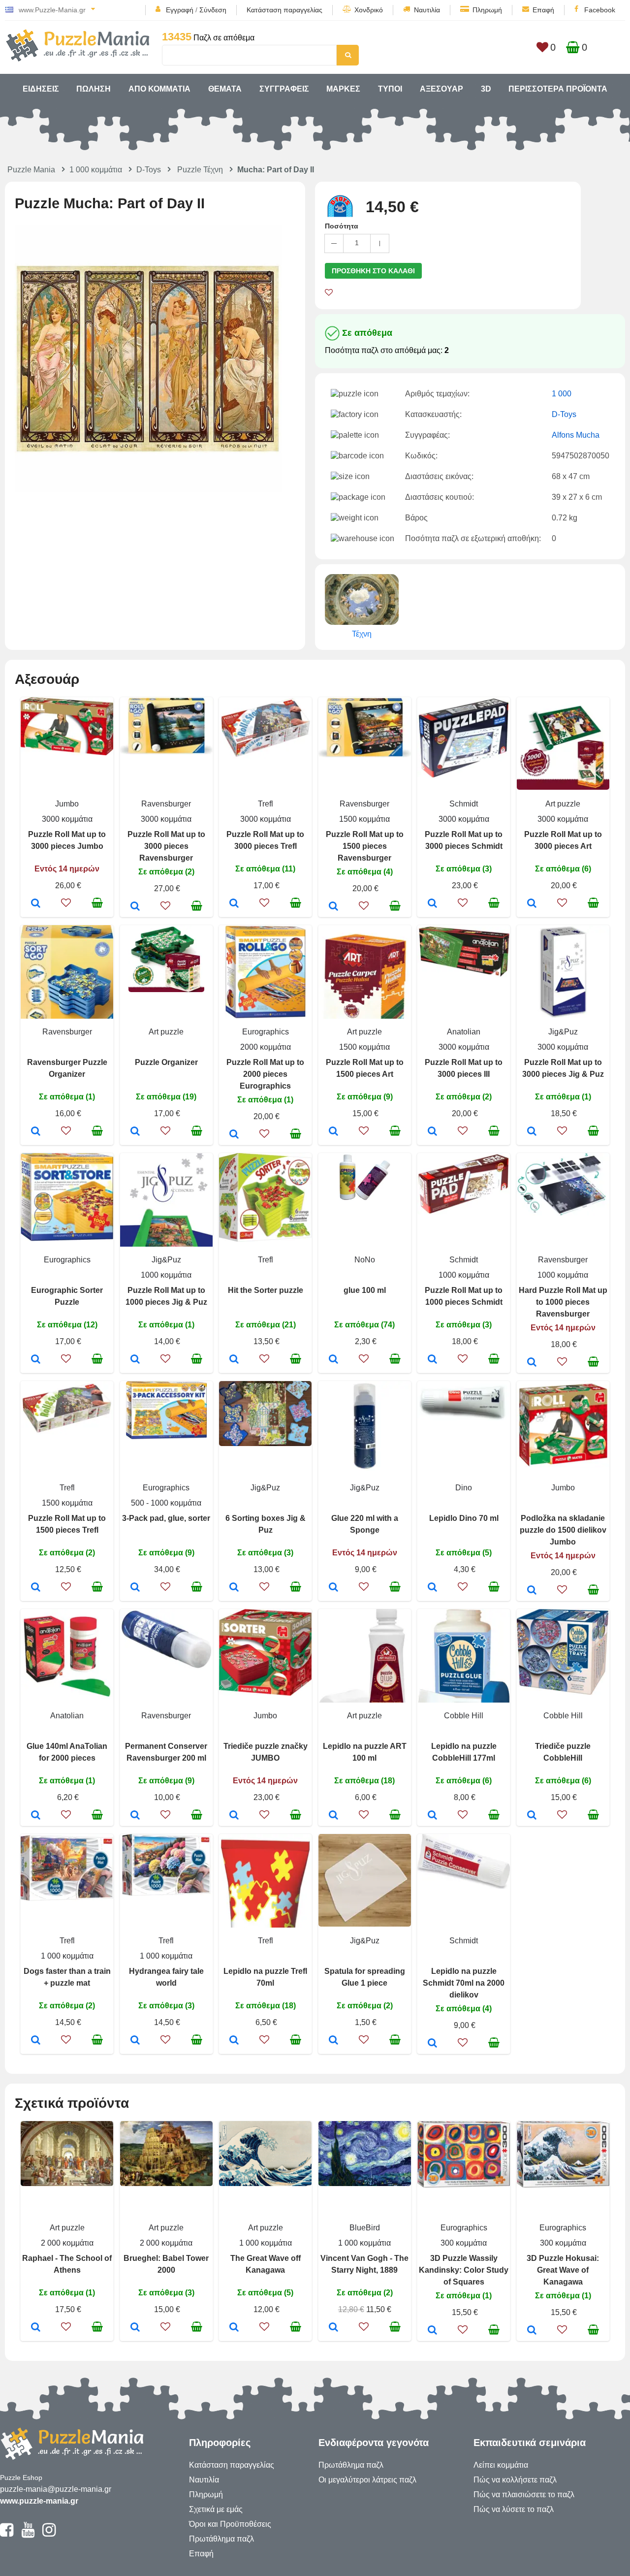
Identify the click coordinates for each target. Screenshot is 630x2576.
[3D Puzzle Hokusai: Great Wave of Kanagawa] (532, 2331)
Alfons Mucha (576, 435)
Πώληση (94, 89)
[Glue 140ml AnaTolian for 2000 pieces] (36, 1816)
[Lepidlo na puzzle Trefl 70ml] (234, 2041)
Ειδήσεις (41, 89)
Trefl (266, 804)
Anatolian (464, 1032)
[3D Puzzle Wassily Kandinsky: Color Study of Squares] (432, 2331)
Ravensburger (166, 804)
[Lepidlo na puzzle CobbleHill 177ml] (432, 1816)
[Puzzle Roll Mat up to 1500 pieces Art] (333, 1132)
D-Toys (149, 170)
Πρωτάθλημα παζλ (221, 2539)
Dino (464, 1488)
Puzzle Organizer (166, 1062)
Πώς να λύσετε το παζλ (514, 2509)
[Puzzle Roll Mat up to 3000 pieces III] (432, 1132)
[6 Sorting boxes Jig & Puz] (234, 1588)
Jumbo (67, 804)
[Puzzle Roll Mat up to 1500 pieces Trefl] (36, 1588)
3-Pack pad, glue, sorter (166, 1518)
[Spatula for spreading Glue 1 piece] (333, 2041)
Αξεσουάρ (441, 89)
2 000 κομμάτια (67, 2243)
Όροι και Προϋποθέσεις (230, 2524)
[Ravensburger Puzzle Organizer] (36, 1132)
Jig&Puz (563, 1032)
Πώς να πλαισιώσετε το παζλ (524, 2495)
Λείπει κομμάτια (501, 2465)
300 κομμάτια (464, 2243)
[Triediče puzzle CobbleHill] (532, 1816)
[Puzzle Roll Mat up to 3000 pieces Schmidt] (432, 904)
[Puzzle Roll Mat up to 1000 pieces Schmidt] (432, 1360)
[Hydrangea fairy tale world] (135, 2041)
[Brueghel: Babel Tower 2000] (135, 2328)
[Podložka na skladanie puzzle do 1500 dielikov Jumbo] (532, 1591)
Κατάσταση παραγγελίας (284, 10)
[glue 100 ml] (333, 1360)
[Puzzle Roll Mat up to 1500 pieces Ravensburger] (333, 907)
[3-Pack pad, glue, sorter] (135, 1588)
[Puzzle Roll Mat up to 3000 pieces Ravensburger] (135, 907)
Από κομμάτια (159, 89)
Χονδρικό (369, 10)
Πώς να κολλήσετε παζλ (515, 2480)
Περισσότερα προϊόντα (558, 89)
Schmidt (464, 804)
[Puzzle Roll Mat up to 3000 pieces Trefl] (234, 904)
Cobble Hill (464, 1716)
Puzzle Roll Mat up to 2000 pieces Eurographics (265, 1074)
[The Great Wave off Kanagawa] (234, 2328)
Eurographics (266, 1032)
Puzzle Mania (31, 170)
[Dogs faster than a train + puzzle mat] (36, 2041)
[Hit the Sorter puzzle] (234, 1360)
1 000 (562, 394)
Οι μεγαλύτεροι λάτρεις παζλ (367, 2480)
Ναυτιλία (427, 10)
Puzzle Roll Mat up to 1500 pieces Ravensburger (365, 846)
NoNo (365, 1260)
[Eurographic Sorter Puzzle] (36, 1360)
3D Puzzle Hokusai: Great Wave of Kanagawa (563, 2270)
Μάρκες (343, 89)
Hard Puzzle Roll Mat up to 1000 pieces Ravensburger (563, 1302)
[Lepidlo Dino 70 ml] (432, 1588)
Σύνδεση (213, 10)
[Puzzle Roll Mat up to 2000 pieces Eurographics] (234, 1135)
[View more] (67, 753)
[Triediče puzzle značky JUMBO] (234, 1816)
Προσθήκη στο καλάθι (373, 271)
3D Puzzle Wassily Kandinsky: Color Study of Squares (464, 2270)
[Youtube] (28, 2534)
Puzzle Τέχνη (200, 170)
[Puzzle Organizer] (135, 1132)
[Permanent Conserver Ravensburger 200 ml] (135, 1816)
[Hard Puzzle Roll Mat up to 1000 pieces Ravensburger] (532, 1363)
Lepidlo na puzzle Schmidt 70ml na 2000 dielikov (464, 1983)
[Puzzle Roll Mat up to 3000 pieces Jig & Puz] (532, 1132)
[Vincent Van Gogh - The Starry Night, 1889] (333, 2328)
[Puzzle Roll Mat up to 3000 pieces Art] (532, 904)
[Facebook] (7, 2534)
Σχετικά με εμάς (216, 2509)
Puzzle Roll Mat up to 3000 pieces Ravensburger (166, 846)
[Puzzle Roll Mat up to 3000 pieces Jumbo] (36, 904)
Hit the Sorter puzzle (266, 1290)
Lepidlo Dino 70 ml (464, 1518)
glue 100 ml (365, 1290)
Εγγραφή (180, 10)
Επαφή (543, 10)
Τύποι (390, 89)
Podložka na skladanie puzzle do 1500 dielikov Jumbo (563, 1530)
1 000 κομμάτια (96, 170)
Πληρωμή (487, 10)
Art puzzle (563, 804)
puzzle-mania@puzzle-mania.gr (56, 2489)
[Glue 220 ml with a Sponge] (333, 1588)
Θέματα (225, 89)
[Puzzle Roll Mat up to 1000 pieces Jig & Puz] (135, 1360)
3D (486, 89)
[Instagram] (49, 2534)
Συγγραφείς (284, 89)
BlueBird (365, 2228)
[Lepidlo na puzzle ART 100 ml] (333, 1816)
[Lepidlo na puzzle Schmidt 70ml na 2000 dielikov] (432, 2044)
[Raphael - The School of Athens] (36, 2328)
